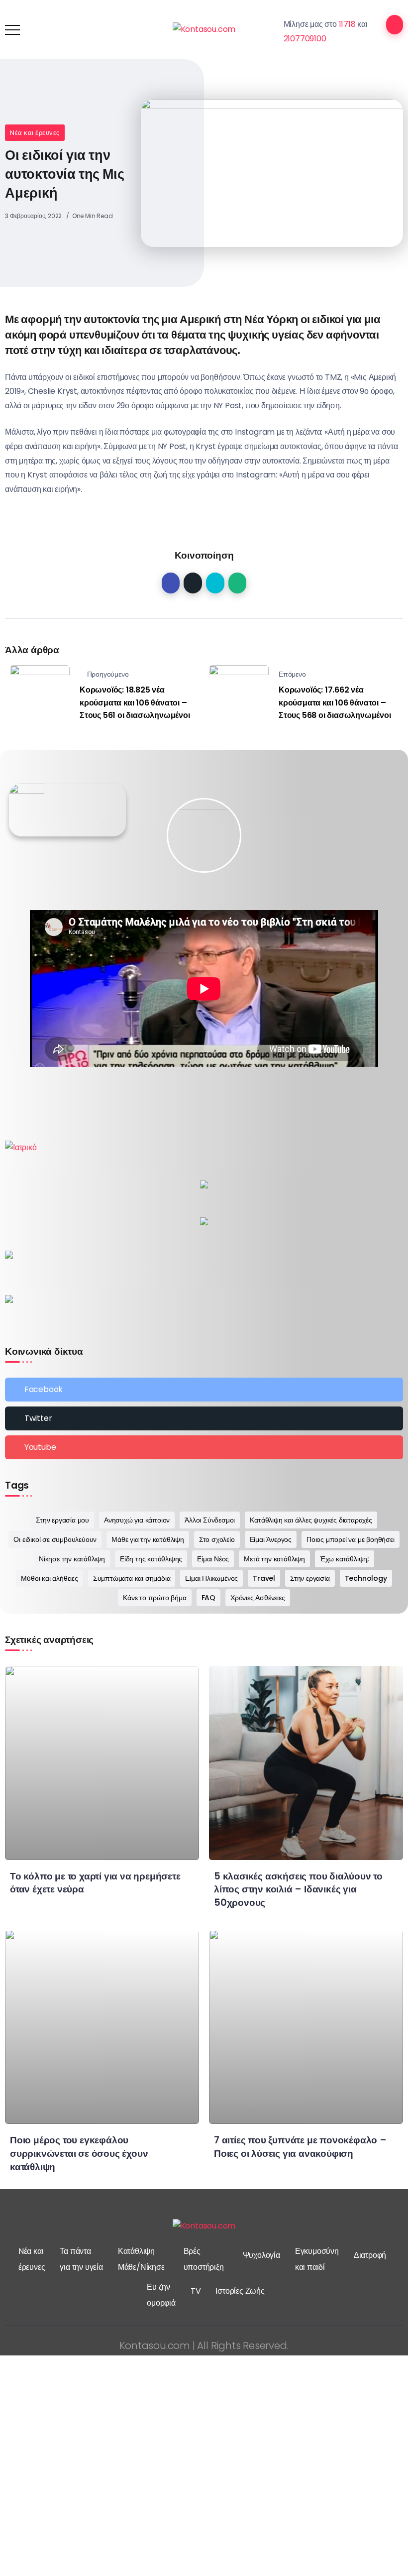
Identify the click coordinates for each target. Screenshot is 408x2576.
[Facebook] (204, 1390)
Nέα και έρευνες (35, 133)
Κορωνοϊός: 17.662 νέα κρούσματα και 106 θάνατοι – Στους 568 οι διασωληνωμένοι (335, 703)
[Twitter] (204, 1418)
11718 (347, 24)
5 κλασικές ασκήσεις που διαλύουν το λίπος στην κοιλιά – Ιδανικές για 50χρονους (298, 1890)
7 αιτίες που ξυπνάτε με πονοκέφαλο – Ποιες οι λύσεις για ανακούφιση (300, 2147)
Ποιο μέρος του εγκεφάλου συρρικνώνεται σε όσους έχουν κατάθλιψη (79, 2154)
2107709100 (305, 39)
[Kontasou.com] (204, 29)
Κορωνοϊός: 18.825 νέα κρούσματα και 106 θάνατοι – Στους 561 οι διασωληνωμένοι (135, 703)
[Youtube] (204, 1447)
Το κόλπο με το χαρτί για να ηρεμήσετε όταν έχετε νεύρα (95, 1883)
